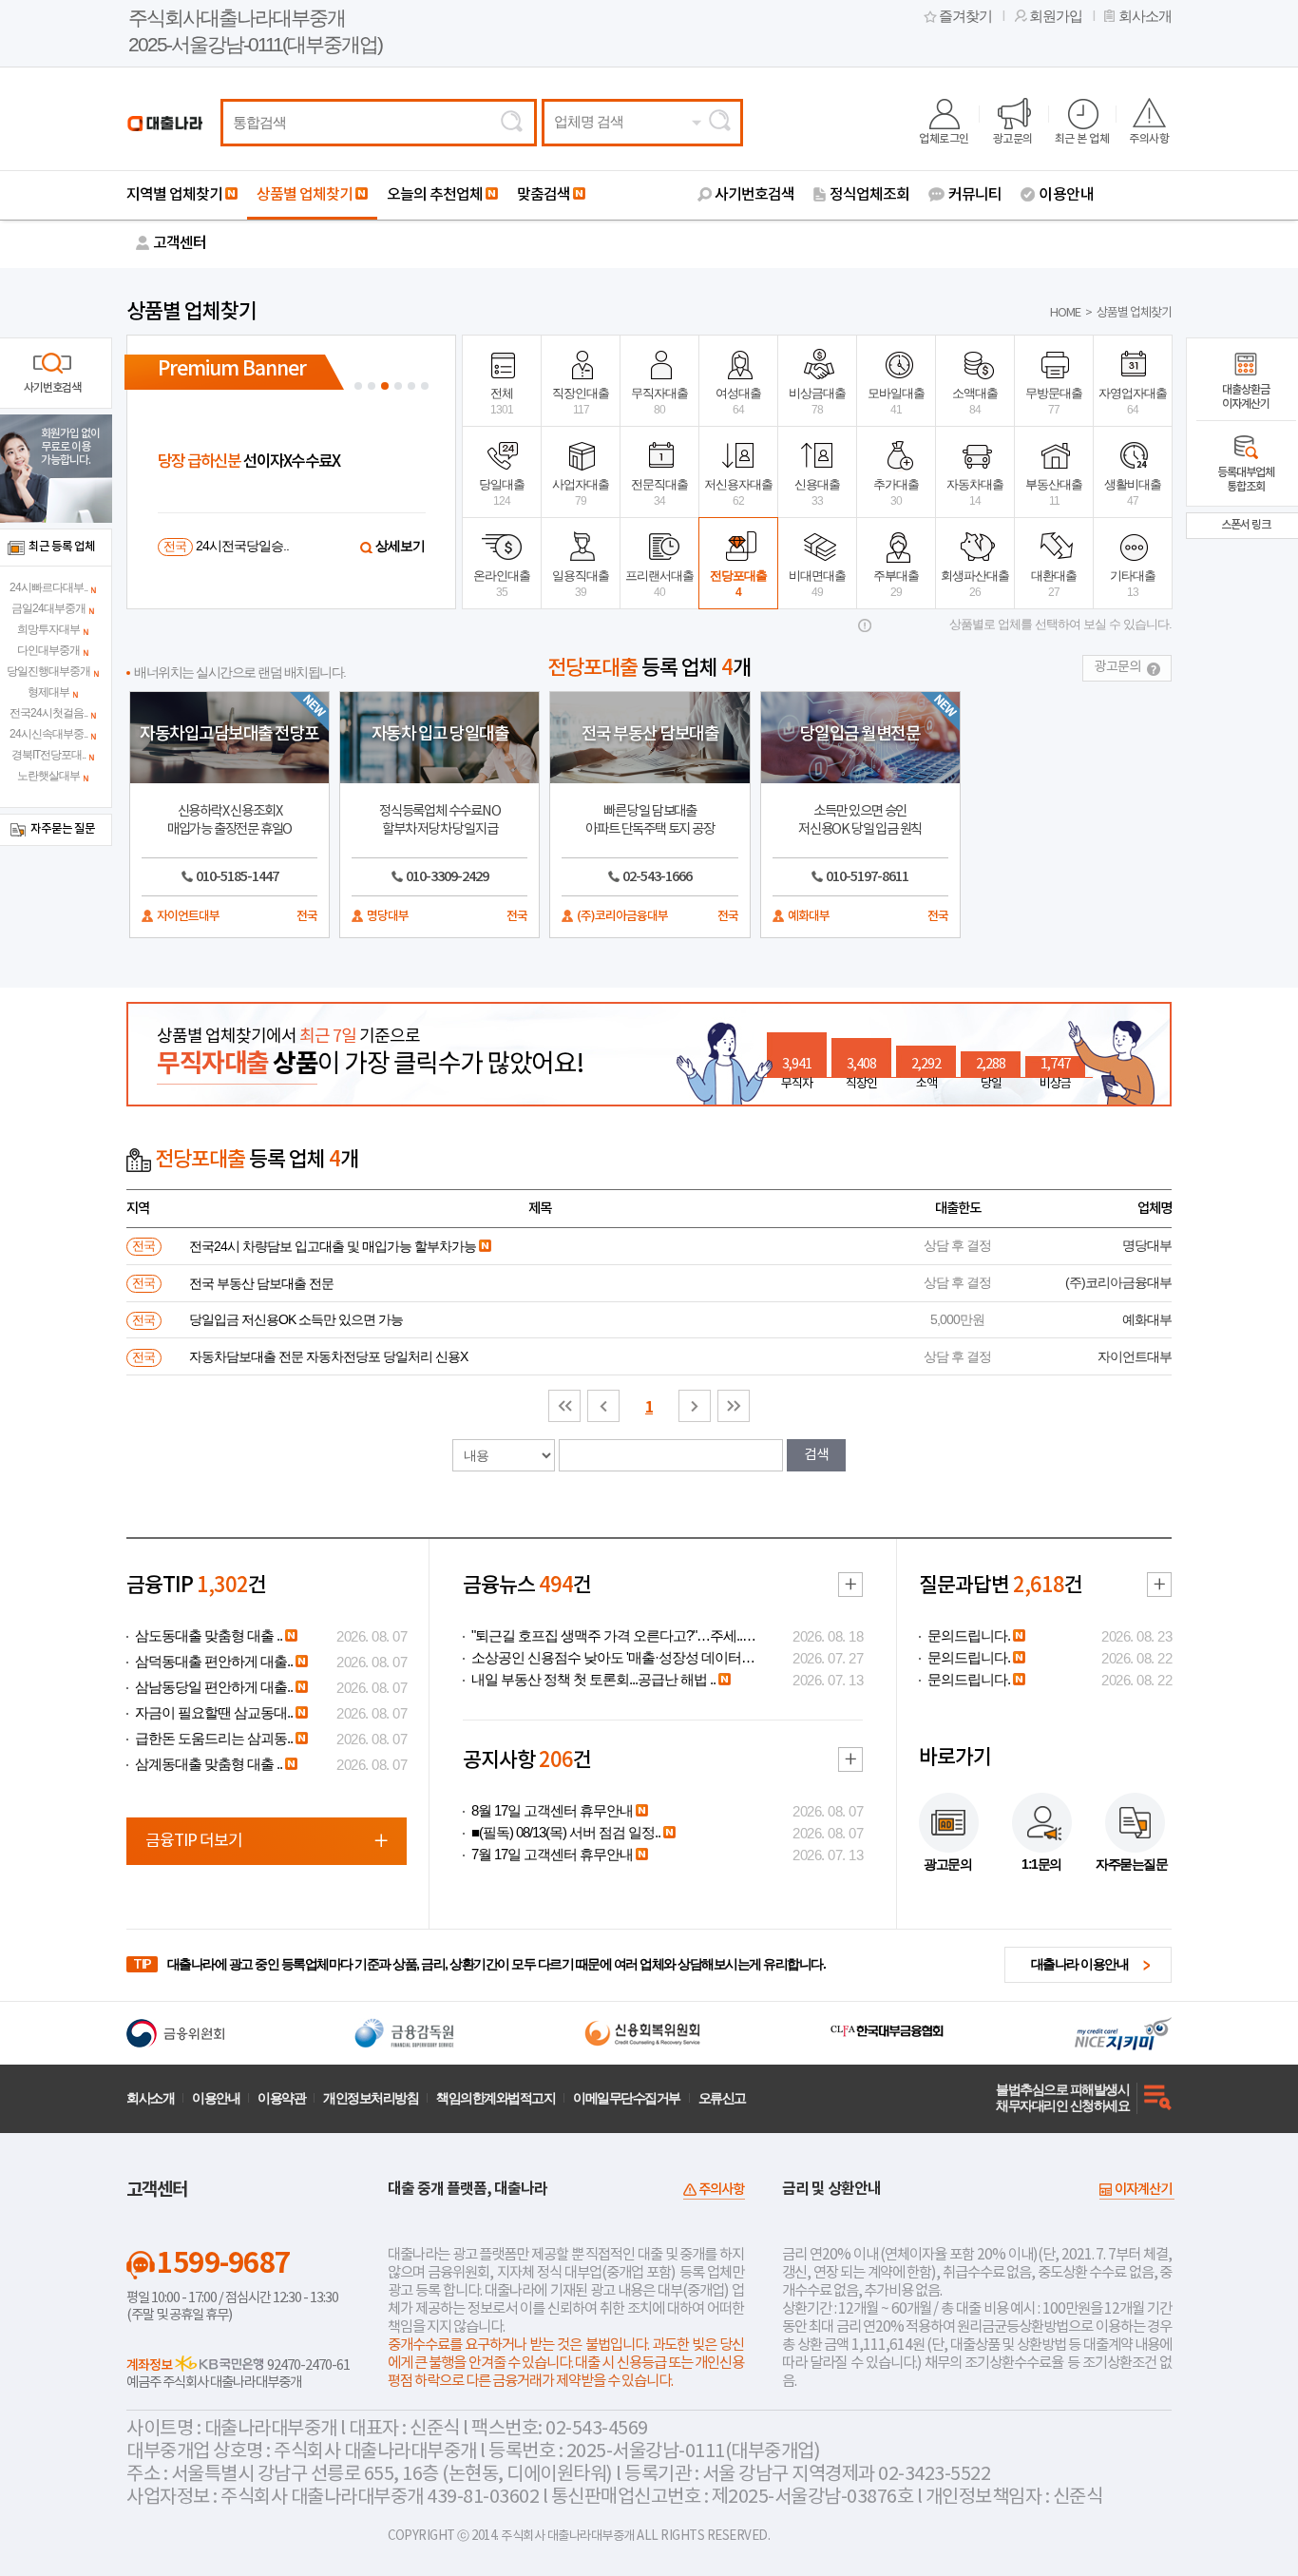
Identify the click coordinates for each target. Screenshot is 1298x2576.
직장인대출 (581, 401)
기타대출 (1133, 584)
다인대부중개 (48, 650)
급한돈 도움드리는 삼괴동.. (214, 1739)
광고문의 (1013, 139)
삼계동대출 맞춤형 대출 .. (209, 1764)
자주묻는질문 (1131, 1864)
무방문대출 (1054, 401)
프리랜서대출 (659, 584)
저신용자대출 (738, 492)
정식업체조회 (869, 195)
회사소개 (1145, 16)
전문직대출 (659, 492)
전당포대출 (738, 584)
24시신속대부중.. (48, 734)
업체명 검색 (589, 122)
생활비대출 (1133, 492)
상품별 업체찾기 (305, 195)
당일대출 (502, 492)
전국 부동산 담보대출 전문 (261, 1283)
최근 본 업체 (1082, 139)
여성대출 (738, 401)
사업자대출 (581, 492)
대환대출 (1054, 584)
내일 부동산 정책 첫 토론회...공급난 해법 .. (593, 1680)
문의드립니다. (969, 1636)
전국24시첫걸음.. (48, 713)
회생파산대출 (975, 584)
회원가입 (1056, 16)
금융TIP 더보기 (194, 1841)
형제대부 (48, 692)
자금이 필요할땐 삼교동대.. (214, 1713)
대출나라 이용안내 (1080, 1964)
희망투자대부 (48, 629)
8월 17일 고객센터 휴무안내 (552, 1811)
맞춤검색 (544, 195)
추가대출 (896, 492)
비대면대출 (817, 584)
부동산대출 (1054, 492)
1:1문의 (1041, 1864)
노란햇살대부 (48, 776)
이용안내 (1066, 195)
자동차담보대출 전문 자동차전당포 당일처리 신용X (328, 1356)
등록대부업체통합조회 (1246, 480)
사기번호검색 (754, 195)
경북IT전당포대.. (48, 755)
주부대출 (896, 584)
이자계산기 (1143, 2190)
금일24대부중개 (48, 608)
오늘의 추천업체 (435, 195)
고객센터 (180, 243)
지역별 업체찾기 (174, 195)
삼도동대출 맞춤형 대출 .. (209, 1636)
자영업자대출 (1133, 401)
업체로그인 (944, 139)
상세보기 (400, 546)
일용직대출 (581, 584)
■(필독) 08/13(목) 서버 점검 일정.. (566, 1833)
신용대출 (817, 492)
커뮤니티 (975, 195)
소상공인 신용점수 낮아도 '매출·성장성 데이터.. (609, 1658)
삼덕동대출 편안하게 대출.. (214, 1662)
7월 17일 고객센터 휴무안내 (552, 1855)
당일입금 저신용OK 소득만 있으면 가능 (296, 1319)
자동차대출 (975, 492)
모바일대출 (896, 401)
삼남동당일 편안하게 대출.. (214, 1687)
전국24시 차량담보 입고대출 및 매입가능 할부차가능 (333, 1246)
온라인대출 (502, 584)
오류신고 (722, 2098)
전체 (502, 401)
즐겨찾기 (965, 16)
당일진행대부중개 (48, 671)
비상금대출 (817, 401)
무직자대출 (659, 401)
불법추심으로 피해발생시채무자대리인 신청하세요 (1062, 2097)
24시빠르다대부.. (48, 587)
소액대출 (975, 401)
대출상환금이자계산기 (1246, 397)
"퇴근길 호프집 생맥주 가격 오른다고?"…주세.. (607, 1636)
